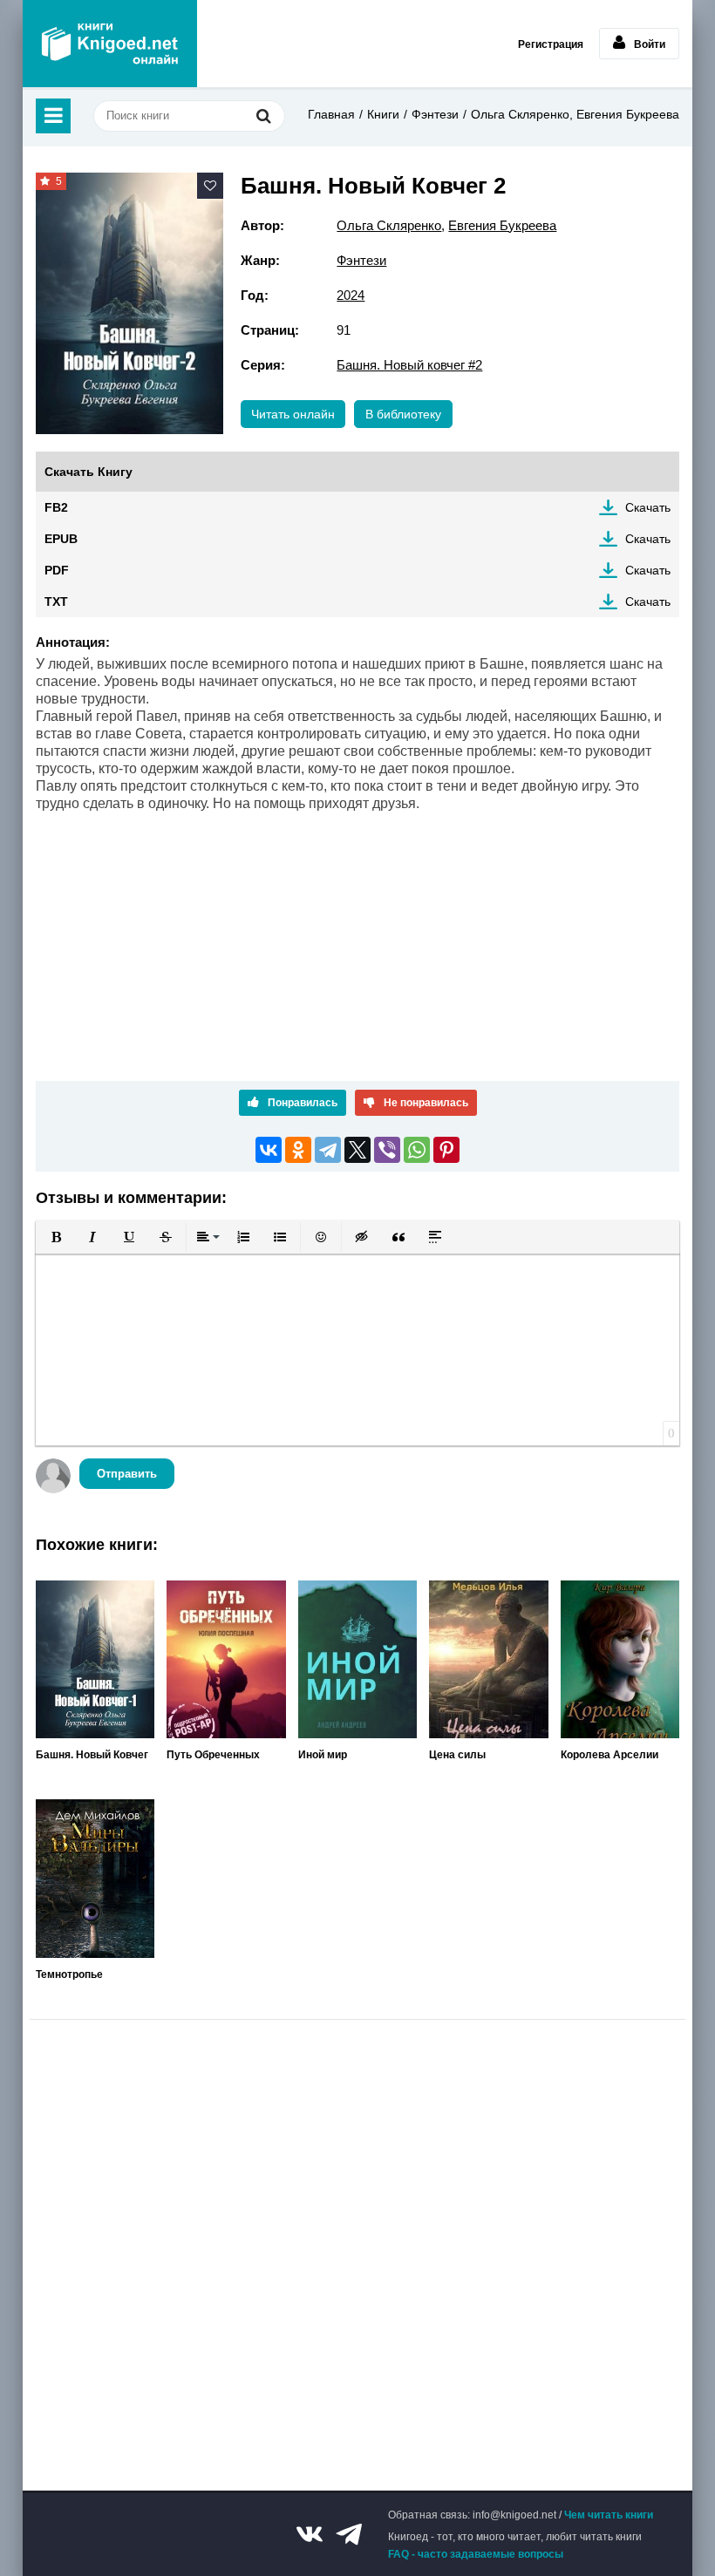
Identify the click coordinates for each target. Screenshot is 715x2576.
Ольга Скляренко (389, 225)
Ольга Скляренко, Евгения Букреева (575, 114)
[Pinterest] (446, 1150)
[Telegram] (328, 1150)
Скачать (648, 507)
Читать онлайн (293, 414)
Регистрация (551, 44)
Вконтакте (310, 2534)
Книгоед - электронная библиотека (110, 44)
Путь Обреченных (213, 1755)
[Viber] (387, 1150)
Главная (331, 114)
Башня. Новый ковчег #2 (409, 365)
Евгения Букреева (502, 225)
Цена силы (457, 1755)
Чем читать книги (609, 2515)
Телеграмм (349, 2534)
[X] (357, 1150)
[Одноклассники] (298, 1150)
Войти (650, 44)
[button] (56, 1237)
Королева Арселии (609, 1755)
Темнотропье (69, 1974)
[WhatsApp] (417, 1150)
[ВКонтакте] (269, 1150)
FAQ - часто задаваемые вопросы (476, 2554)
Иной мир (323, 1755)
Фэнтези (435, 114)
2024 (351, 295)
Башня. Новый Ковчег (92, 1755)
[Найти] (263, 116)
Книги (383, 114)
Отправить (127, 1474)
